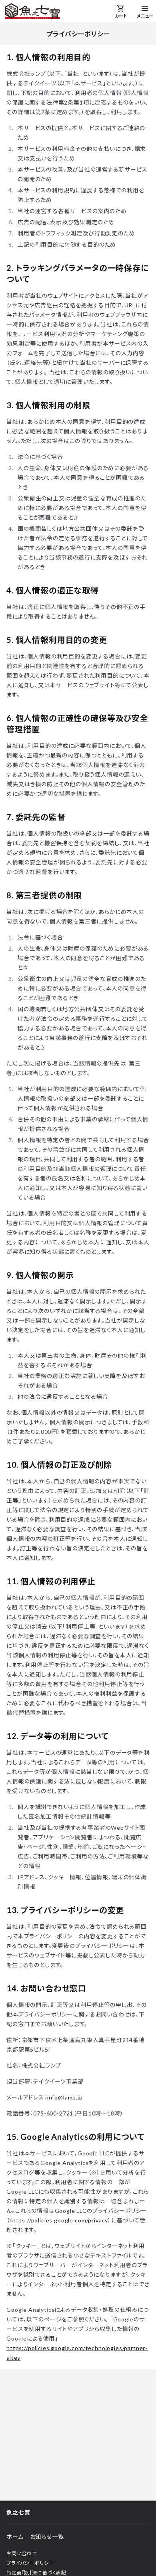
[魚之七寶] (32, 11)
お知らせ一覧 (47, 2537)
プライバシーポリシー (30, 2563)
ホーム (15, 2537)
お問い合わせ (22, 2553)
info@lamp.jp (65, 2097)
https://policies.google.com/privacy (59, 2220)
